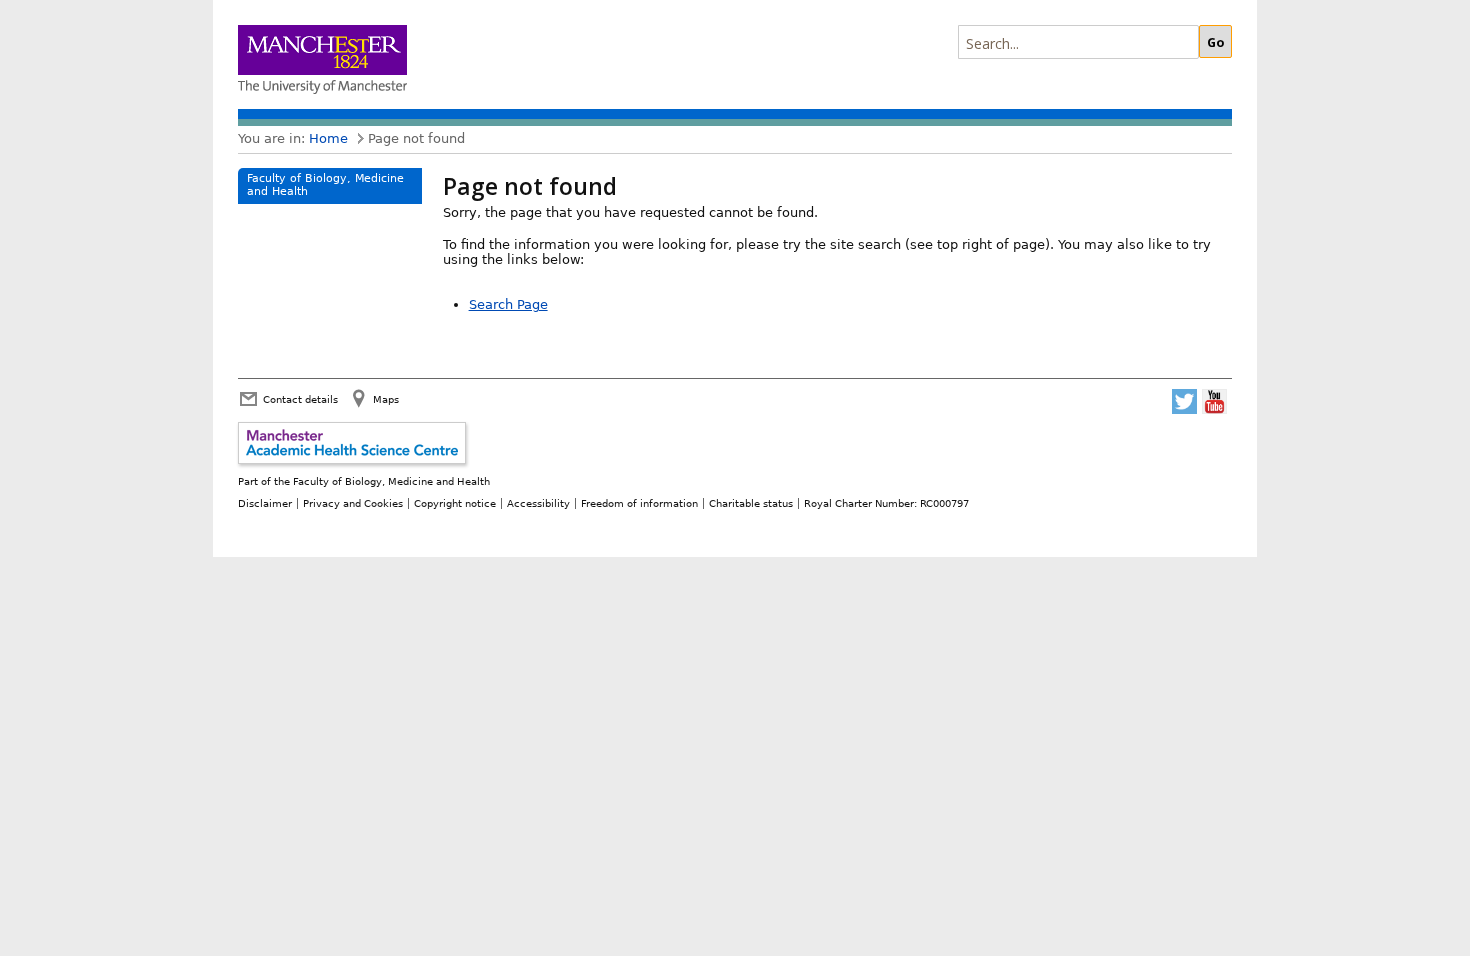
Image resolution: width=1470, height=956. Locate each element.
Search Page (508, 304)
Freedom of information (639, 503)
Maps (386, 399)
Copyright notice (455, 503)
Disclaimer (265, 503)
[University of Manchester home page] (322, 61)
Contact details (300, 399)
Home (328, 138)
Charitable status (751, 503)
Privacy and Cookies (353, 503)
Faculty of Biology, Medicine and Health (325, 185)
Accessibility (538, 503)
